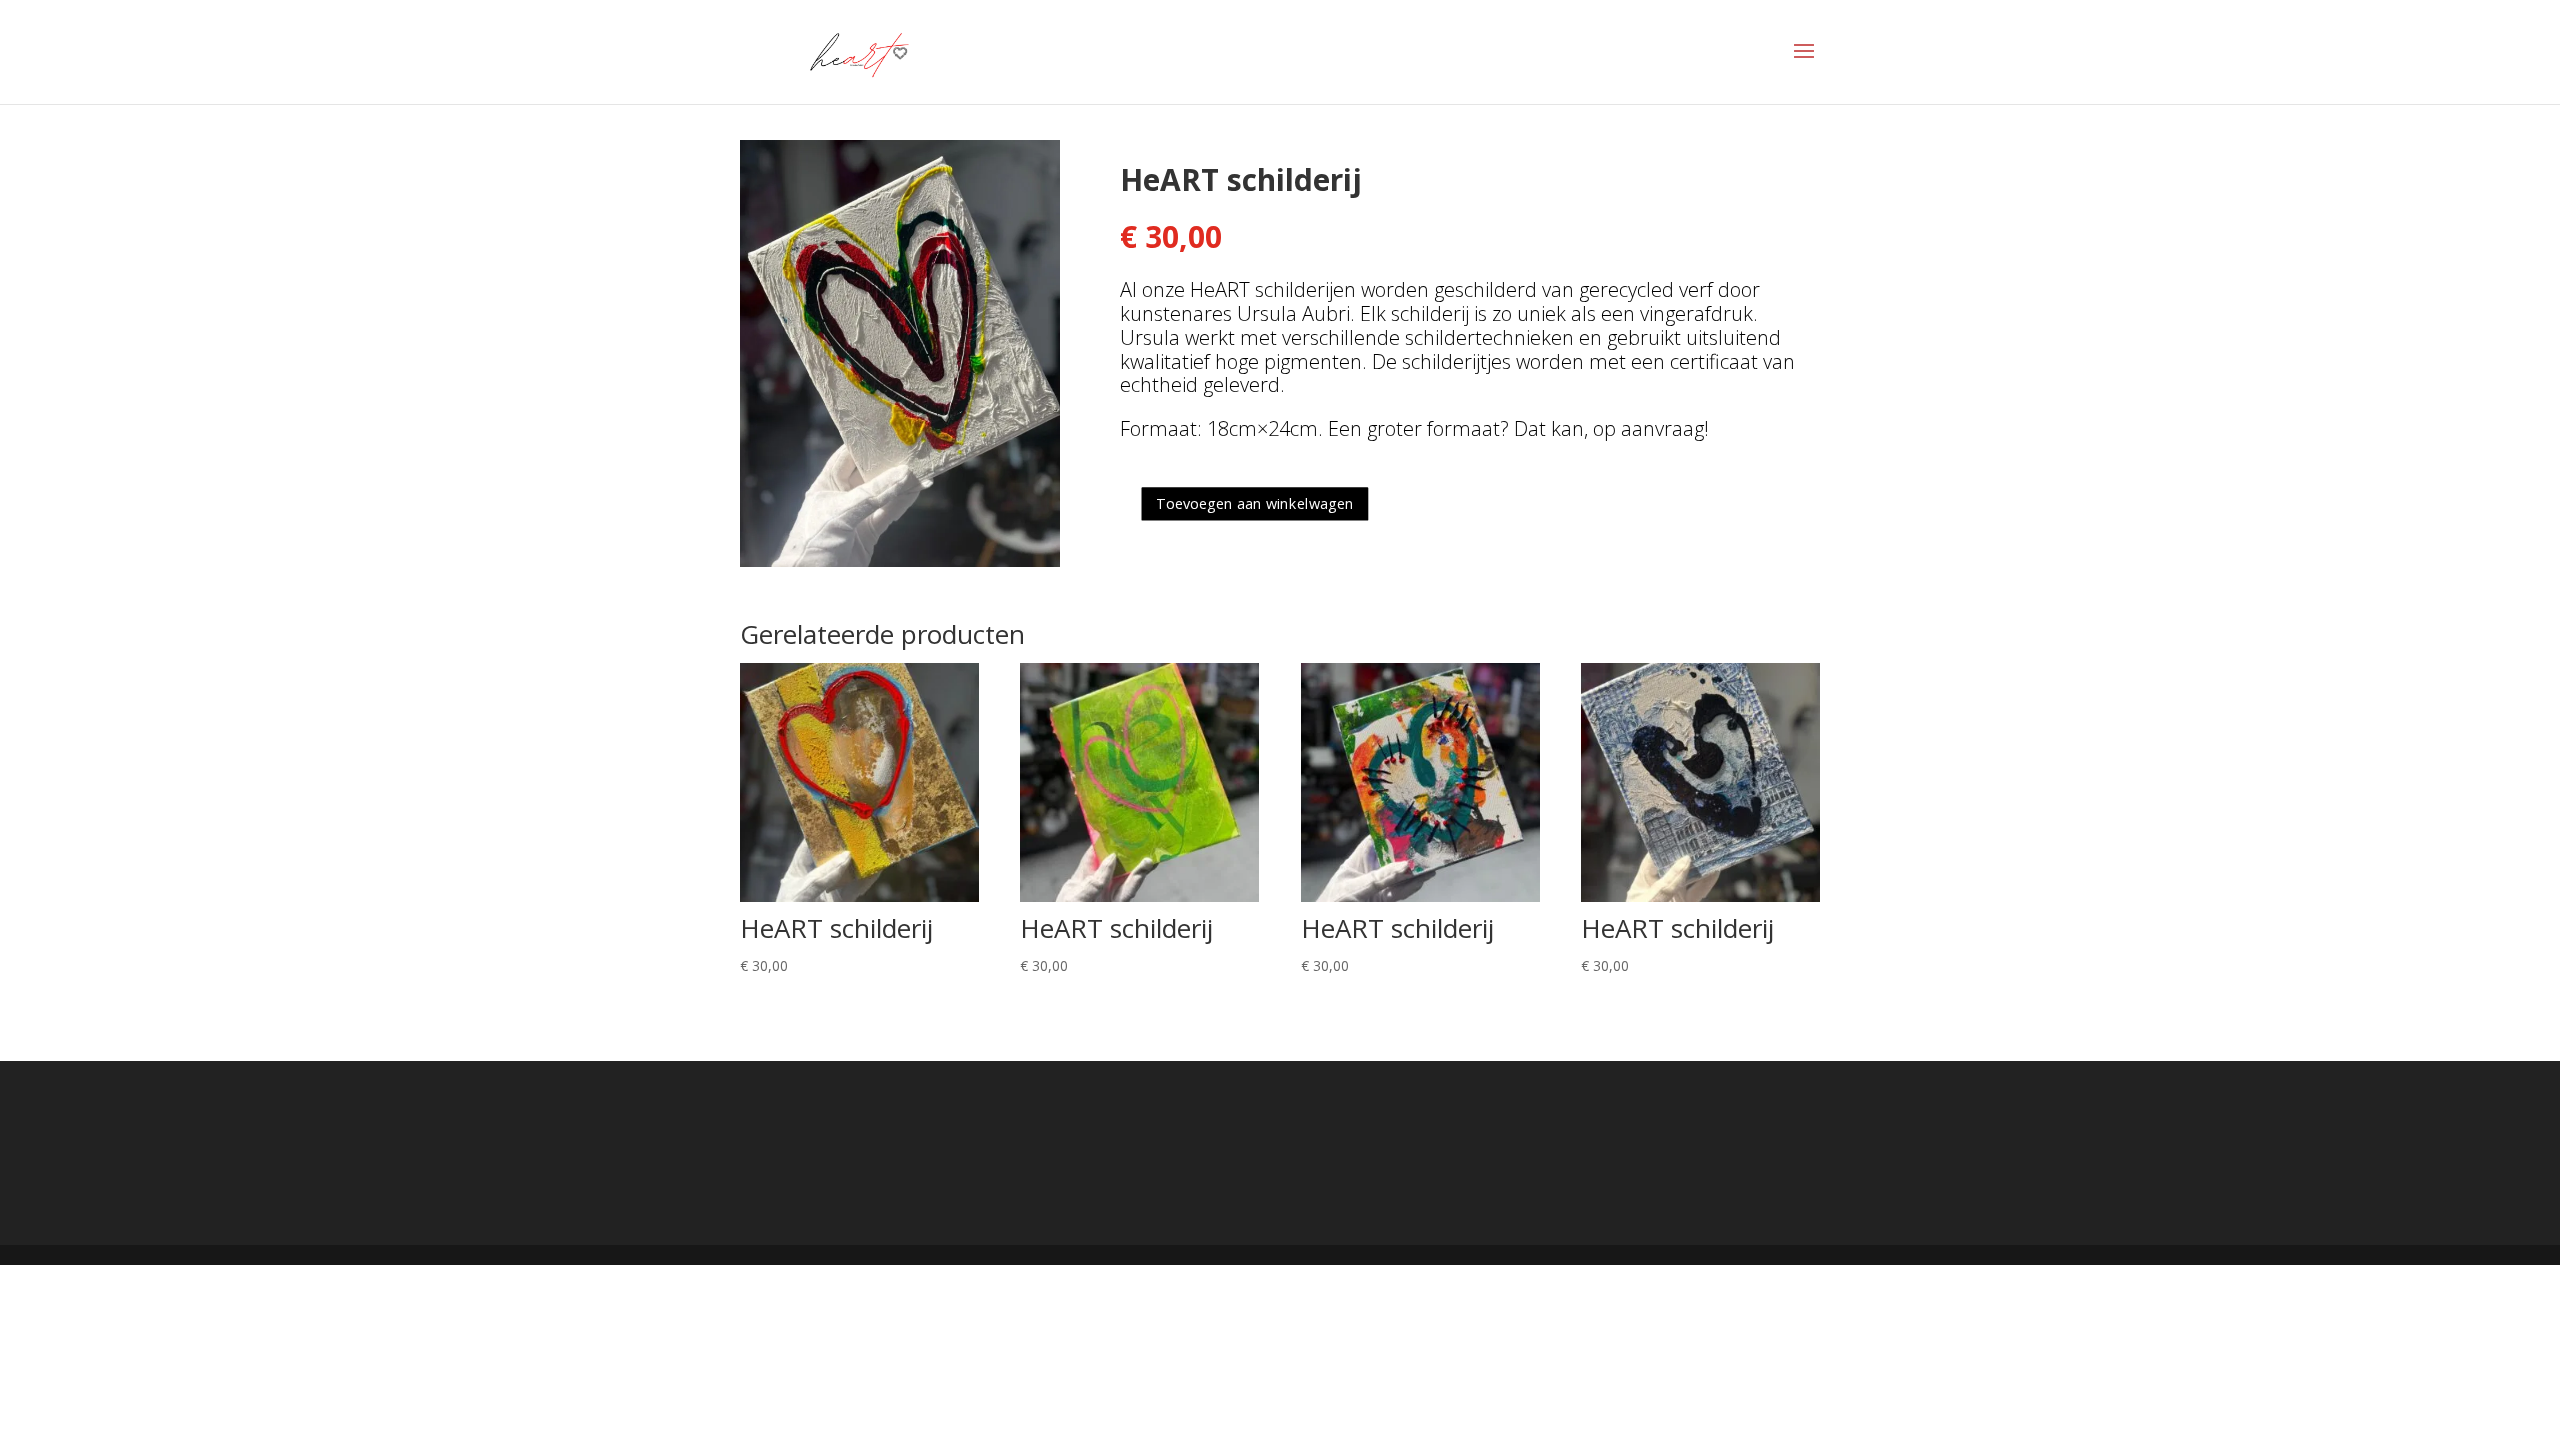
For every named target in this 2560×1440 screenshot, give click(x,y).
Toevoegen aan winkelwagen (1255, 503)
